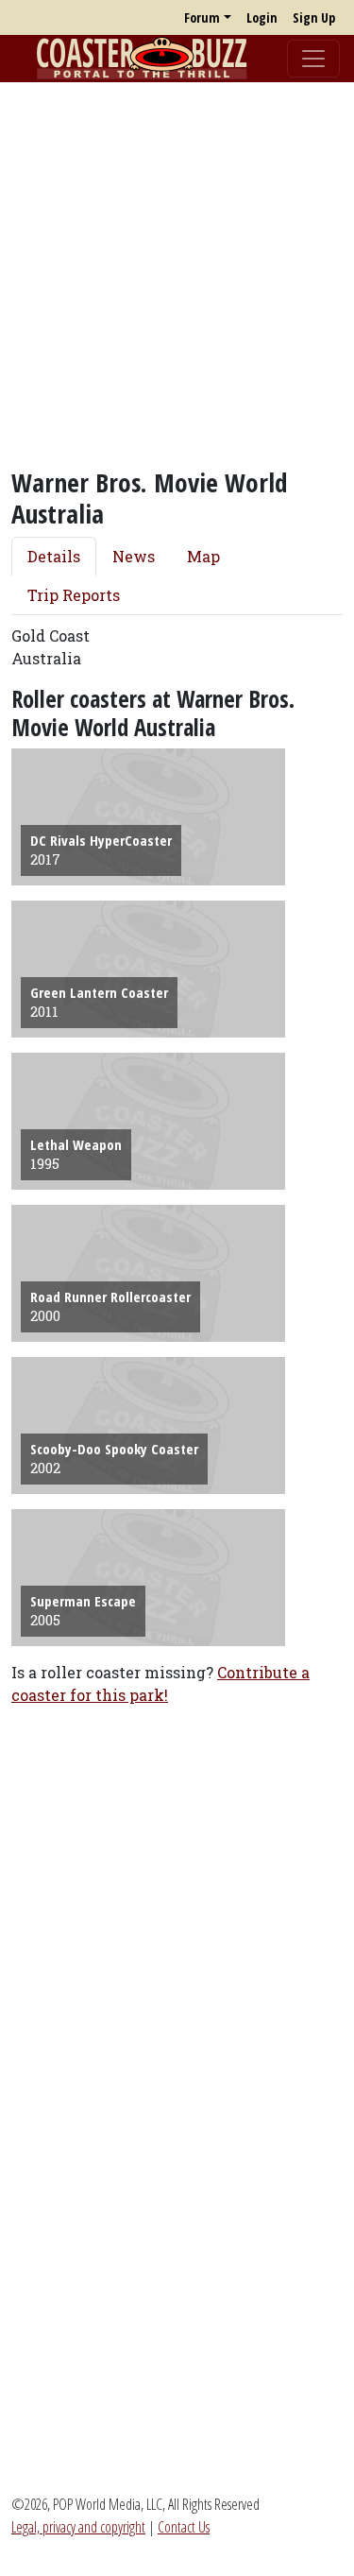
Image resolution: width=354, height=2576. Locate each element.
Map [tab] (203, 556)
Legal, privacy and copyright (78, 2527)
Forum (202, 17)
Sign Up (314, 17)
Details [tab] (54, 556)
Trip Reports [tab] (74, 595)
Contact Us (184, 2527)
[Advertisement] (177, 275)
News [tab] (134, 556)
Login (262, 17)
